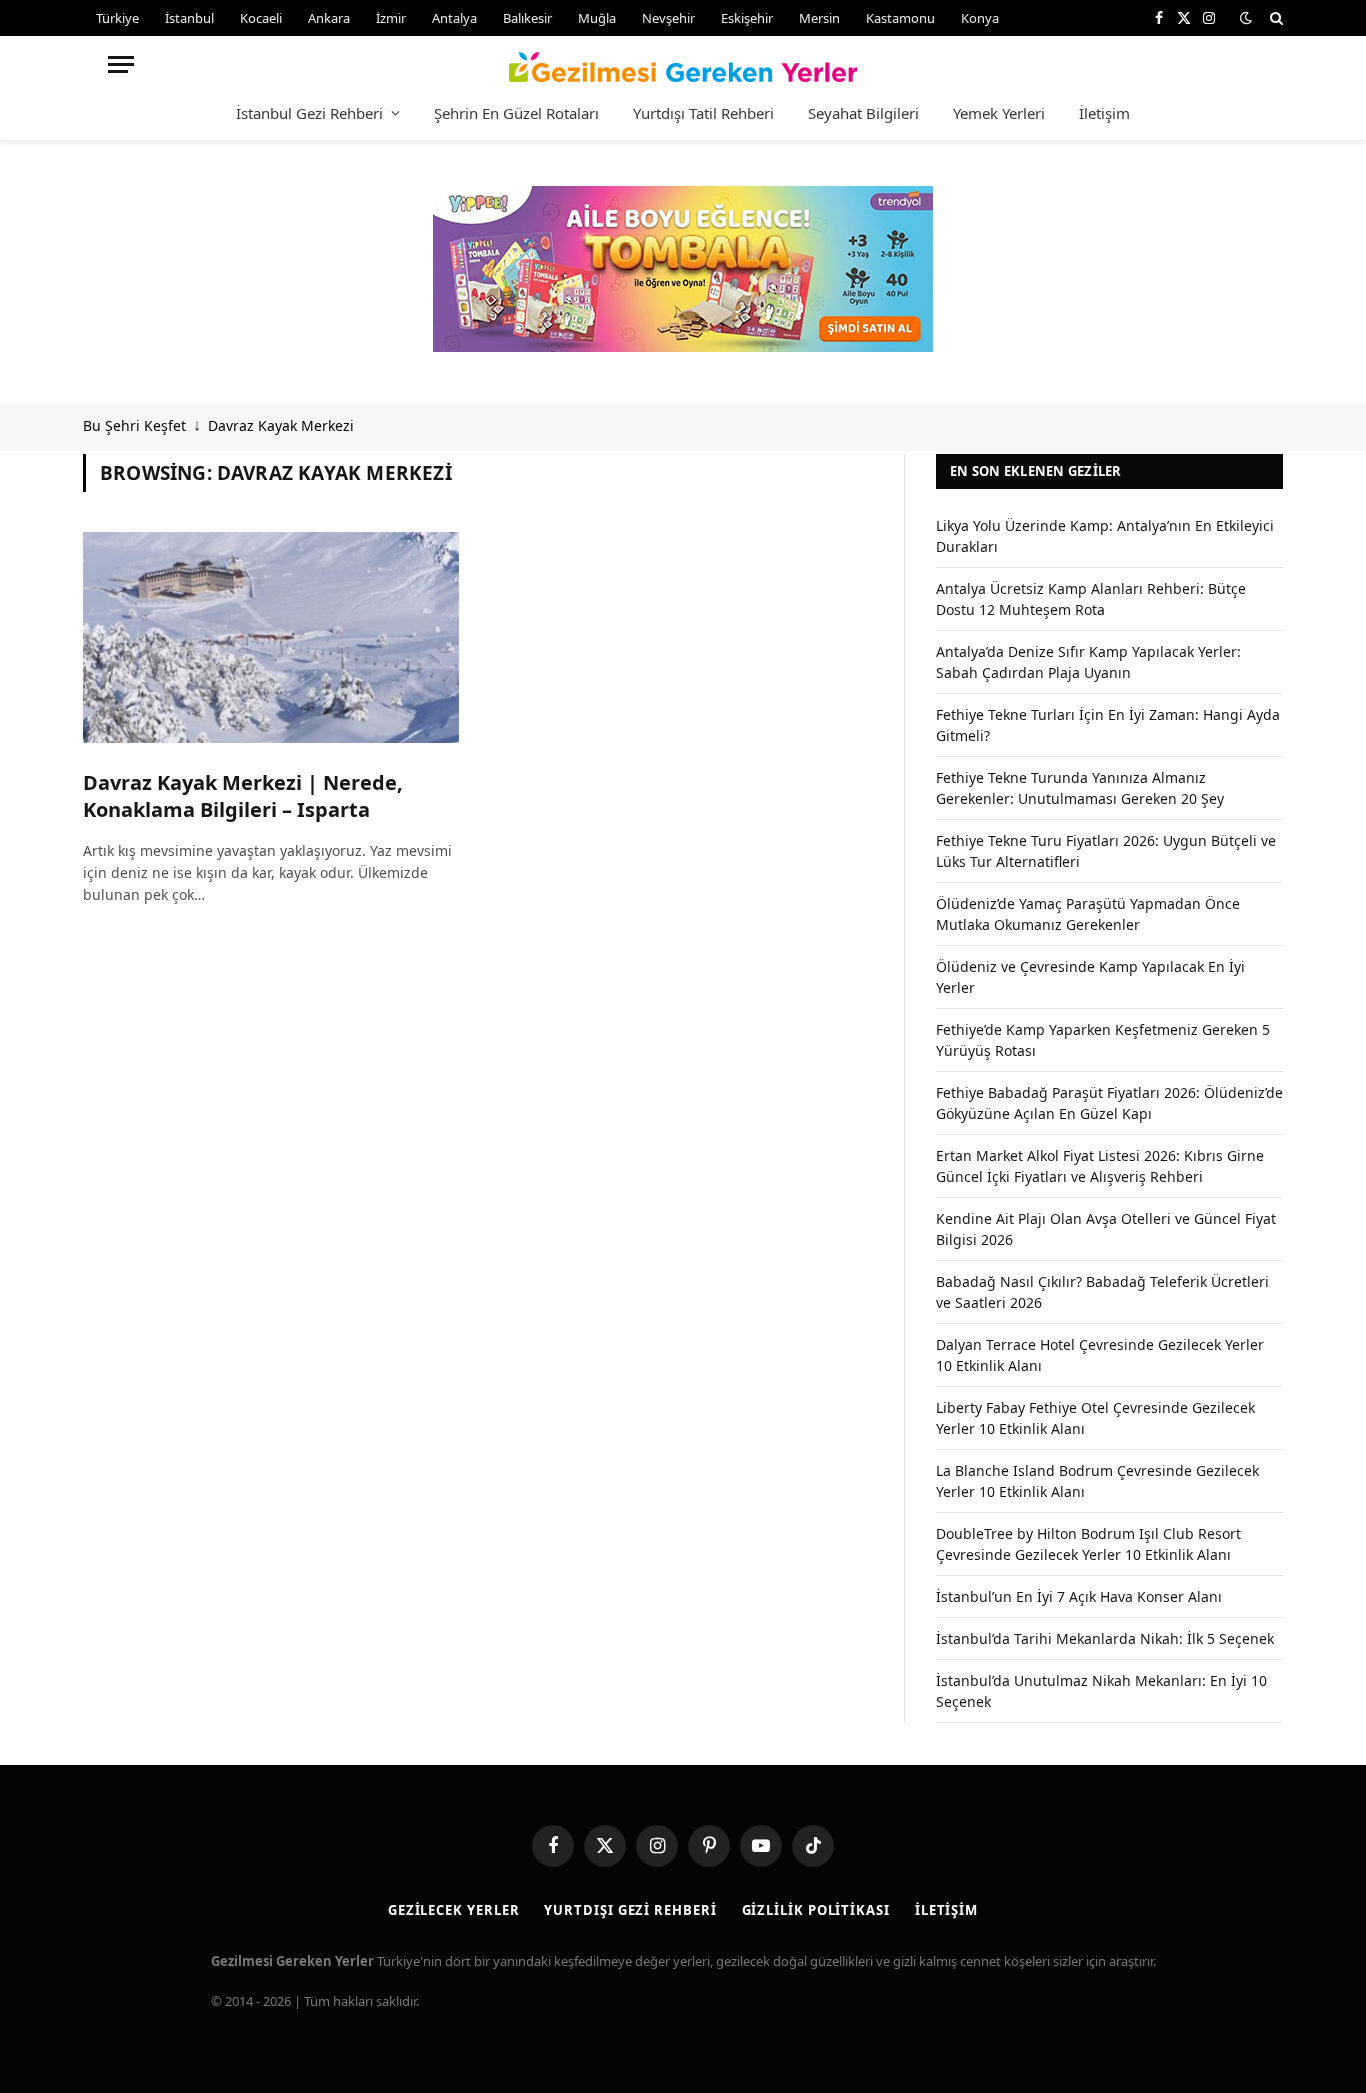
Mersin (819, 18)
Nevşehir (668, 18)
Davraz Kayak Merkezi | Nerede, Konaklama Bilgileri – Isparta (243, 796)
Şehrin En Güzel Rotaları (516, 113)
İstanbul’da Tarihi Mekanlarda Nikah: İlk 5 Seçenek (1105, 1638)
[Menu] (121, 64)
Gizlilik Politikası (816, 1910)
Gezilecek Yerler (454, 1910)
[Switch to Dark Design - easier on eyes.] (1246, 18)
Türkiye (117, 18)
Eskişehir (747, 18)
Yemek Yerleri (999, 113)
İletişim (1104, 113)
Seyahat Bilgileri (863, 113)
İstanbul (189, 18)
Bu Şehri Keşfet (134, 425)
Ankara (329, 18)
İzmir (391, 18)
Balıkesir (527, 18)
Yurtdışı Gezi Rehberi (630, 1910)
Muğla (597, 18)
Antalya (454, 18)
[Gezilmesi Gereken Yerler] (683, 64)
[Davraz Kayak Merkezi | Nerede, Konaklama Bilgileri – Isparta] (271, 638)
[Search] (1274, 18)
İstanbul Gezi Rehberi (309, 113)
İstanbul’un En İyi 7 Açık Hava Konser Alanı (1079, 1596)
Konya (980, 18)
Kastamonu (900, 18)
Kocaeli (261, 18)
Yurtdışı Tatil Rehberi (703, 113)
